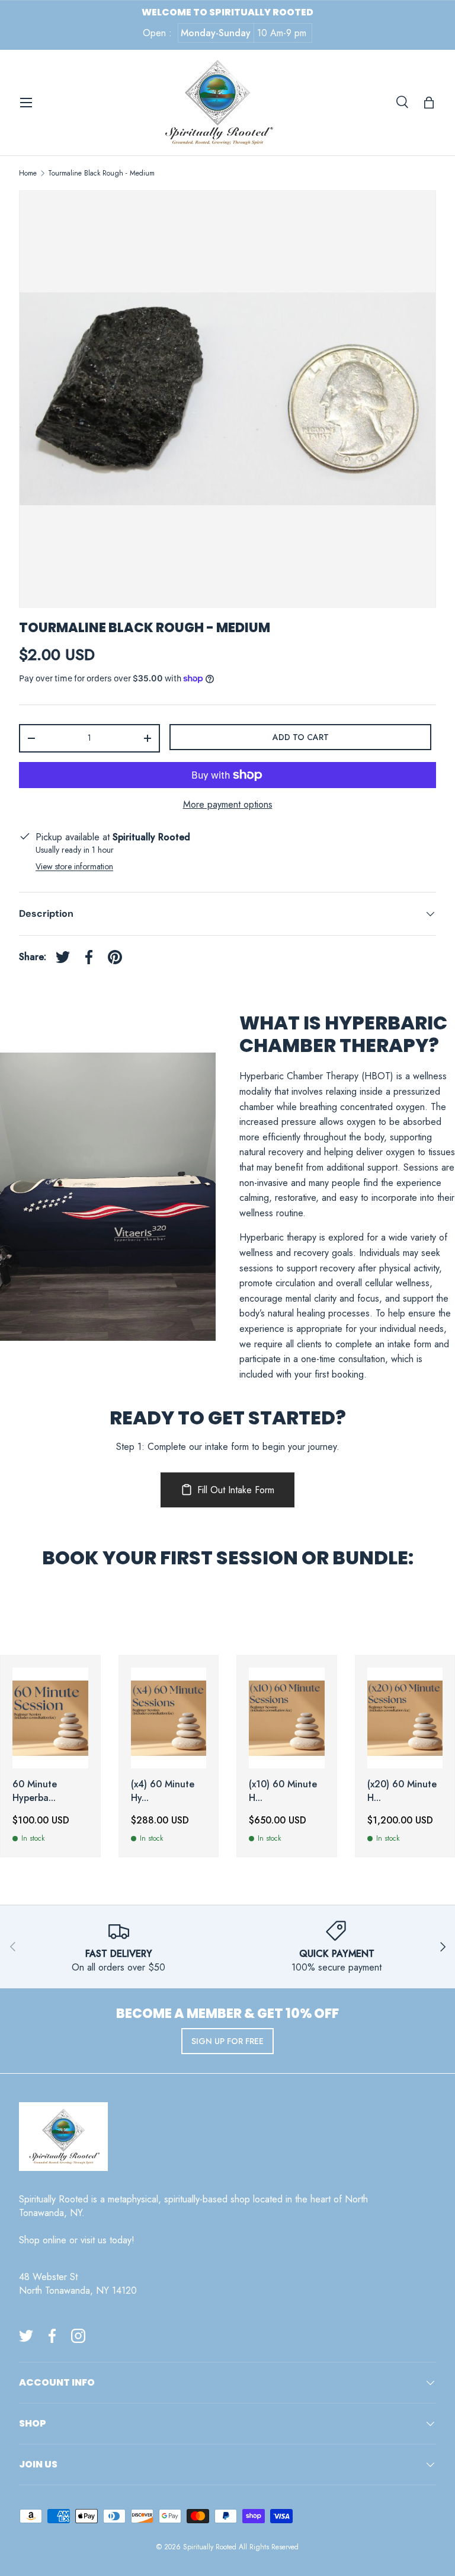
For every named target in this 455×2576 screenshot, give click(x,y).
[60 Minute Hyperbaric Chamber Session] (50, 1718)
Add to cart (301, 737)
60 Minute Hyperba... (35, 1791)
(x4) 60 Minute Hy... (163, 1791)
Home (28, 173)
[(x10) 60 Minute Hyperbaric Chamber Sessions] (287, 1718)
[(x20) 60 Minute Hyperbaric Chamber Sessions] (405, 1718)
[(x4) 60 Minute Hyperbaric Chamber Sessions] (169, 1718)
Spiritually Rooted (210, 2547)
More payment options (228, 804)
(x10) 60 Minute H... (283, 1791)
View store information (74, 866)
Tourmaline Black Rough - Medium (101, 173)
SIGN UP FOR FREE (227, 2041)
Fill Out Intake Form (236, 1490)
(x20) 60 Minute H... (402, 1791)
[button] (429, 103)
